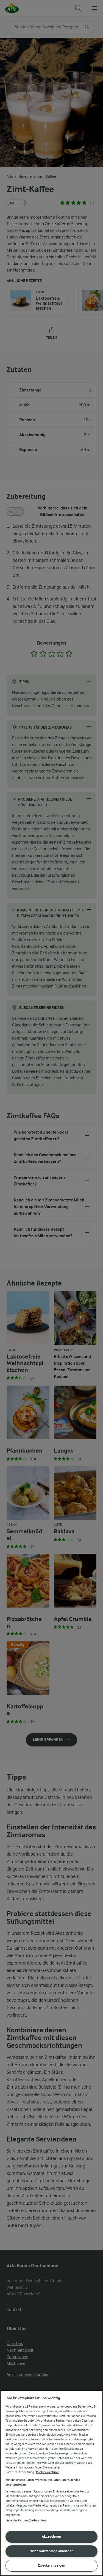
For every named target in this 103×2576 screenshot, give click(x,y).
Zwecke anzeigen (52, 2565)
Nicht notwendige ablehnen (51, 2551)
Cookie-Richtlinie (48, 2472)
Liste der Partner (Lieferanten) (26, 2520)
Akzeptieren (51, 2536)
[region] (51, 2483)
